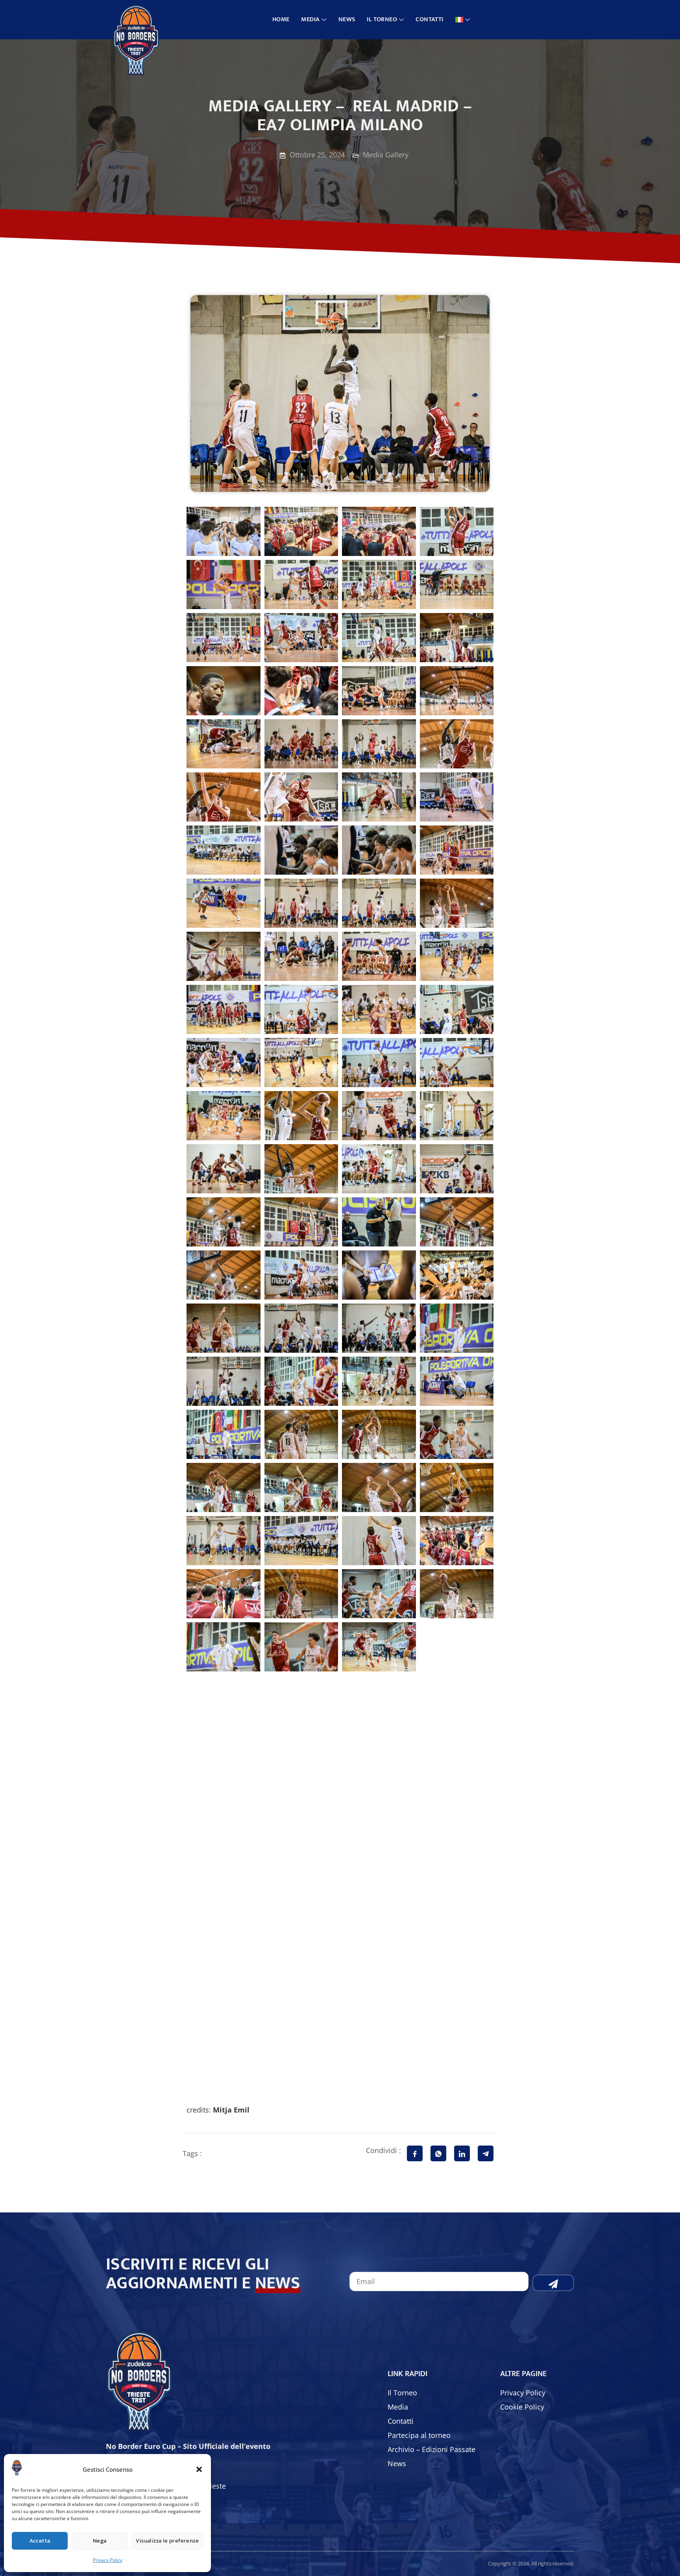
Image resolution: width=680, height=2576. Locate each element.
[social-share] (415, 2153)
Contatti (429, 19)
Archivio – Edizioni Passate (431, 2449)
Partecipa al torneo (419, 2435)
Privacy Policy (108, 2560)
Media (310, 19)
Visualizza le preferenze (167, 2541)
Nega (100, 2541)
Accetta (40, 2541)
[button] (199, 2469)
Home (281, 19)
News (347, 19)
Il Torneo (382, 19)
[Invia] (553, 2283)
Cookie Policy (522, 2407)
